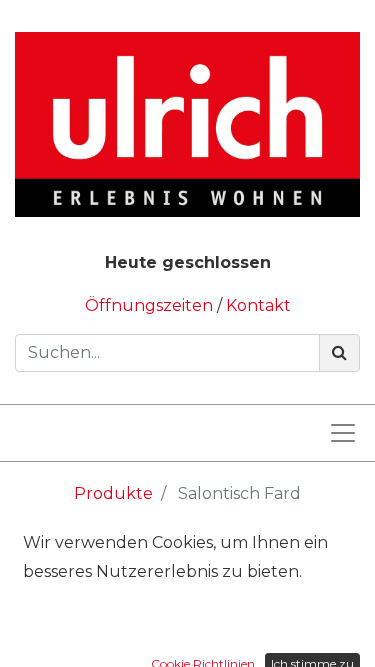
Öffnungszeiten (151, 305)
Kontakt (258, 305)
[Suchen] (339, 353)
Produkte (113, 493)
